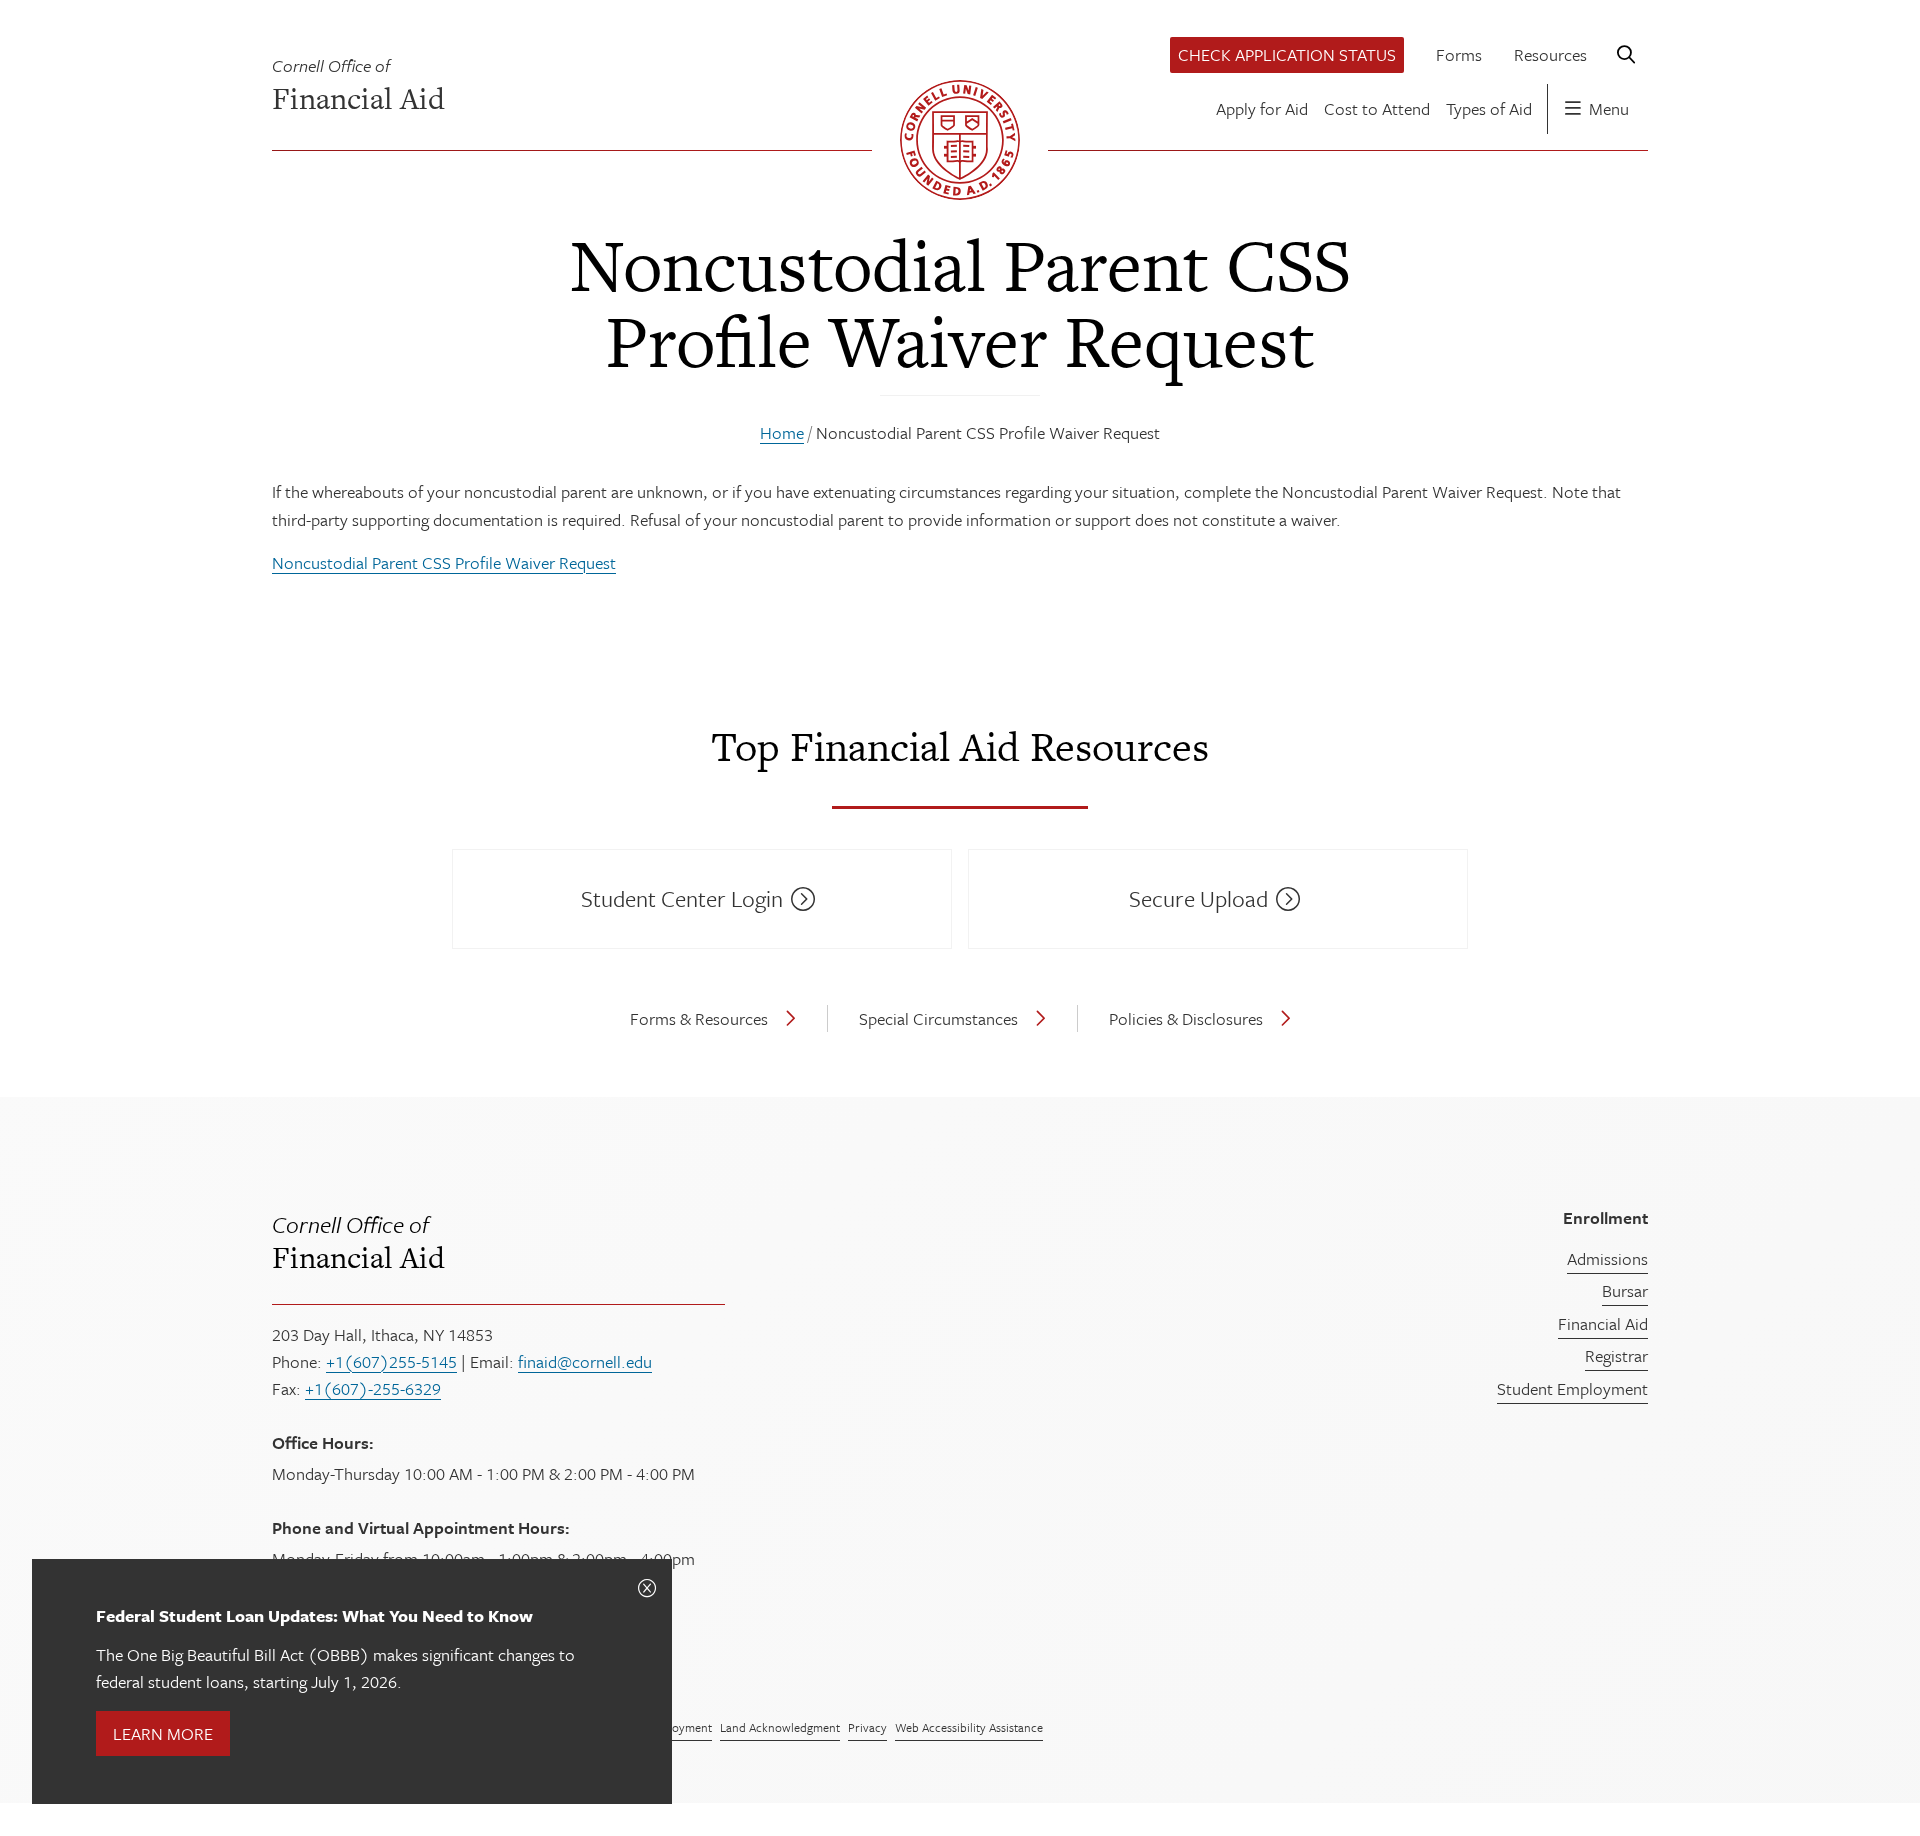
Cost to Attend (1377, 108)
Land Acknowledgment (780, 1727)
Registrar (1616, 1355)
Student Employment (1572, 1388)
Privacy (867, 1727)
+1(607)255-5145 (391, 1361)
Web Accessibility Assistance (969, 1727)
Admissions (1607, 1258)
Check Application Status (1287, 54)
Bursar (1625, 1290)
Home (782, 432)
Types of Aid (1489, 108)
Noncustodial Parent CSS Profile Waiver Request (444, 562)
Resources (1550, 54)
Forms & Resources (699, 1018)
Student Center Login (682, 898)
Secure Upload (1198, 898)
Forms (1459, 54)
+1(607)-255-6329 (373, 1388)
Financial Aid (358, 1241)
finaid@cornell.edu (585, 1361)
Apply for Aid (1262, 108)
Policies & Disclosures (1186, 1018)
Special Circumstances (938, 1018)
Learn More (163, 1733)
